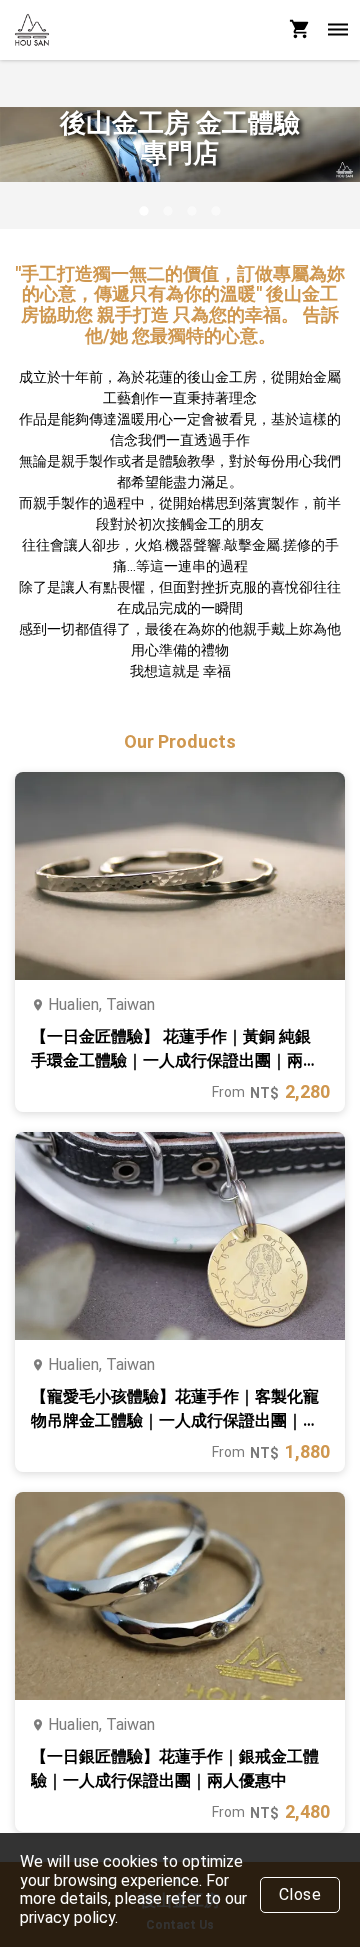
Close (300, 1894)
